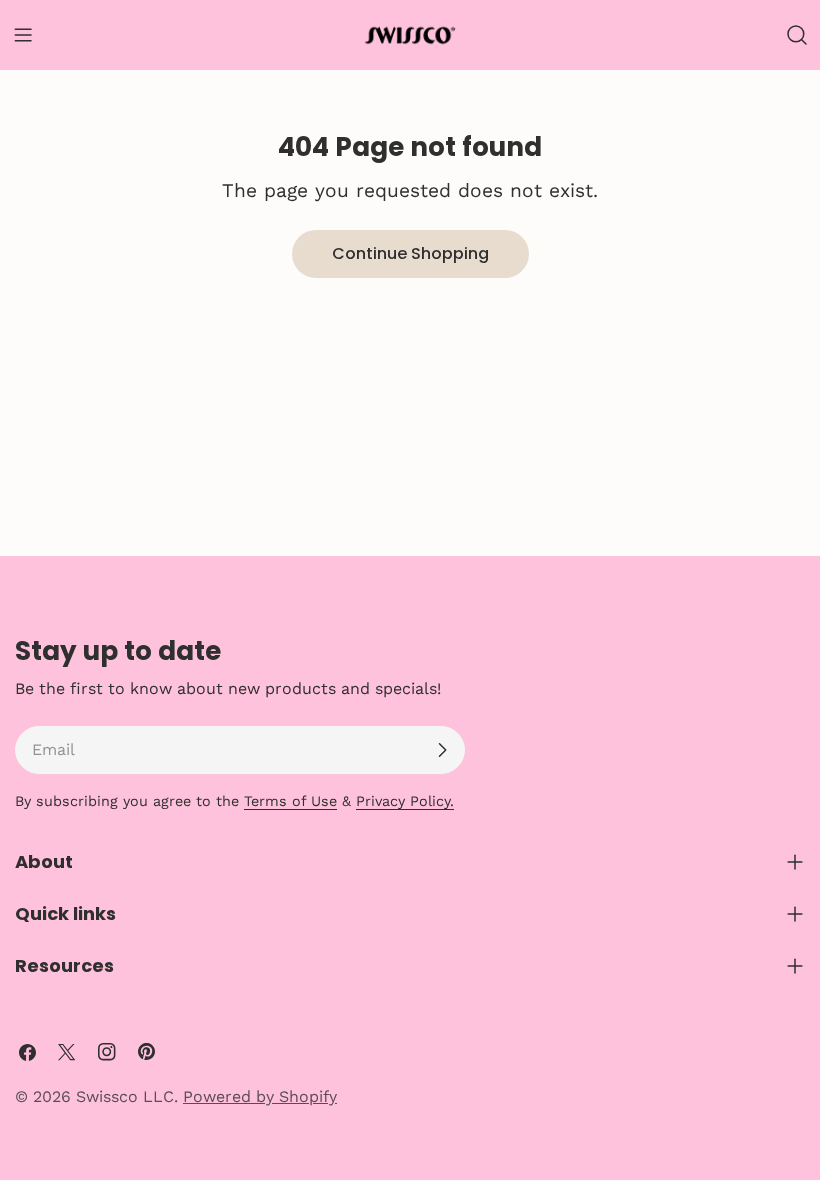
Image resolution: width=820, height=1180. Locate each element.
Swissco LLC (125, 1096)
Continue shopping (410, 253)
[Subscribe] (442, 750)
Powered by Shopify (260, 1096)
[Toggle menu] (23, 35)
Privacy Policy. (405, 801)
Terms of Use (290, 801)
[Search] (797, 35)
